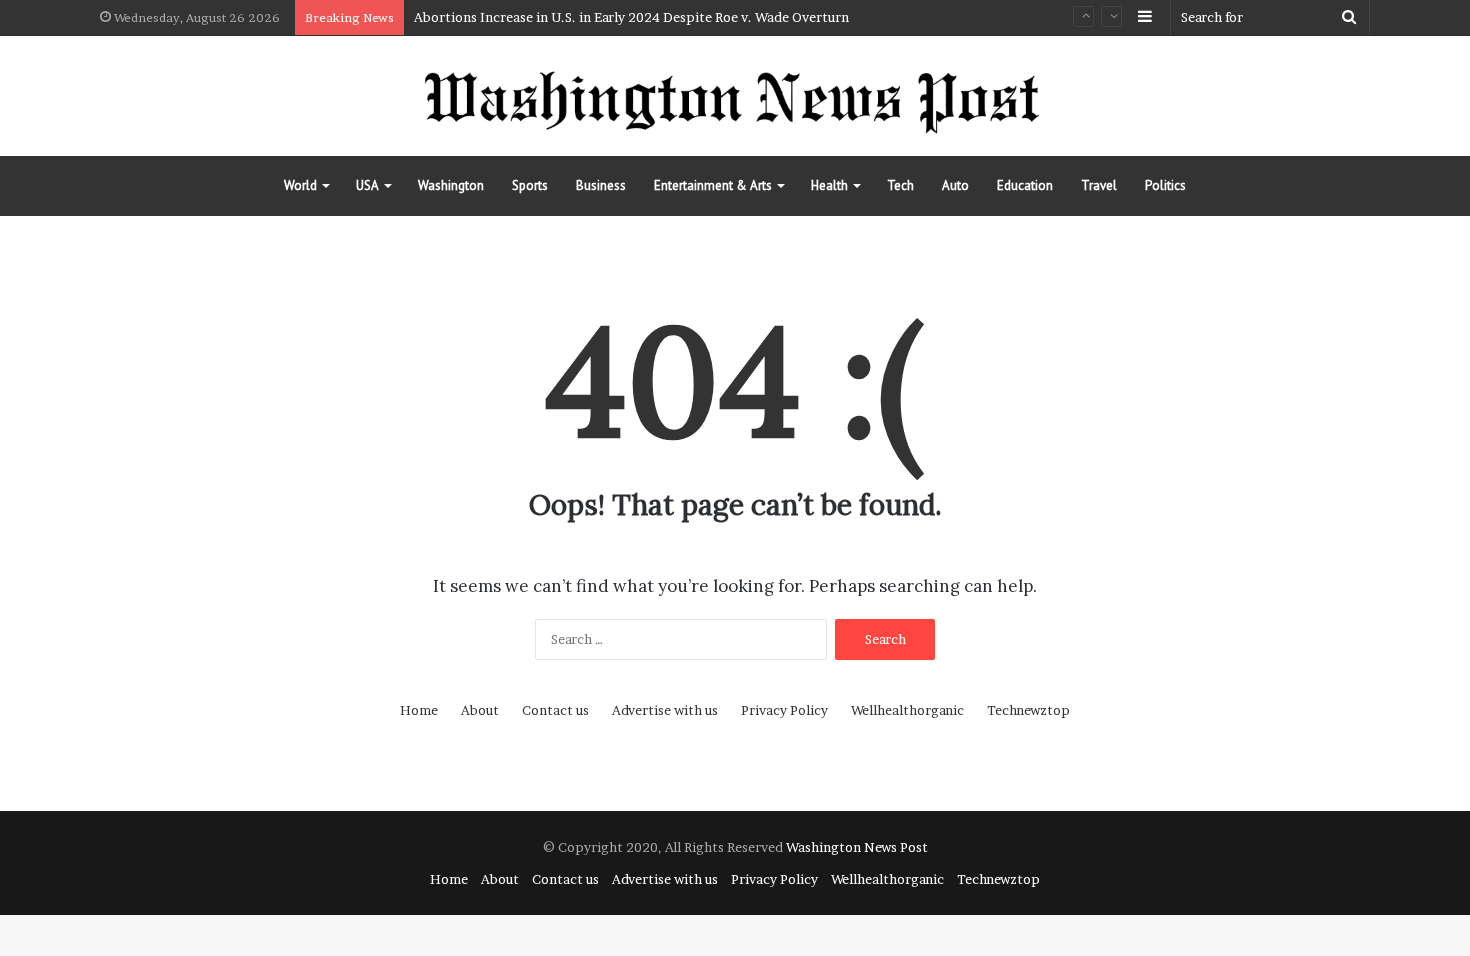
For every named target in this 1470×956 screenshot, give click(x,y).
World (300, 185)
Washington (451, 185)
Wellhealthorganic (907, 710)
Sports (530, 185)
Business (601, 185)
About (480, 710)
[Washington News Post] (735, 96)
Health (829, 185)
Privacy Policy (784, 710)
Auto (955, 185)
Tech (900, 185)
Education (1025, 185)
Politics (1165, 185)
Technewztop (1028, 710)
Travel (1099, 185)
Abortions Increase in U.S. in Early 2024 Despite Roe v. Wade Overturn (631, 17)
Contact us (555, 710)
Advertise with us (665, 710)
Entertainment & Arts (713, 185)
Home (419, 710)
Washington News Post (857, 847)
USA (367, 185)
